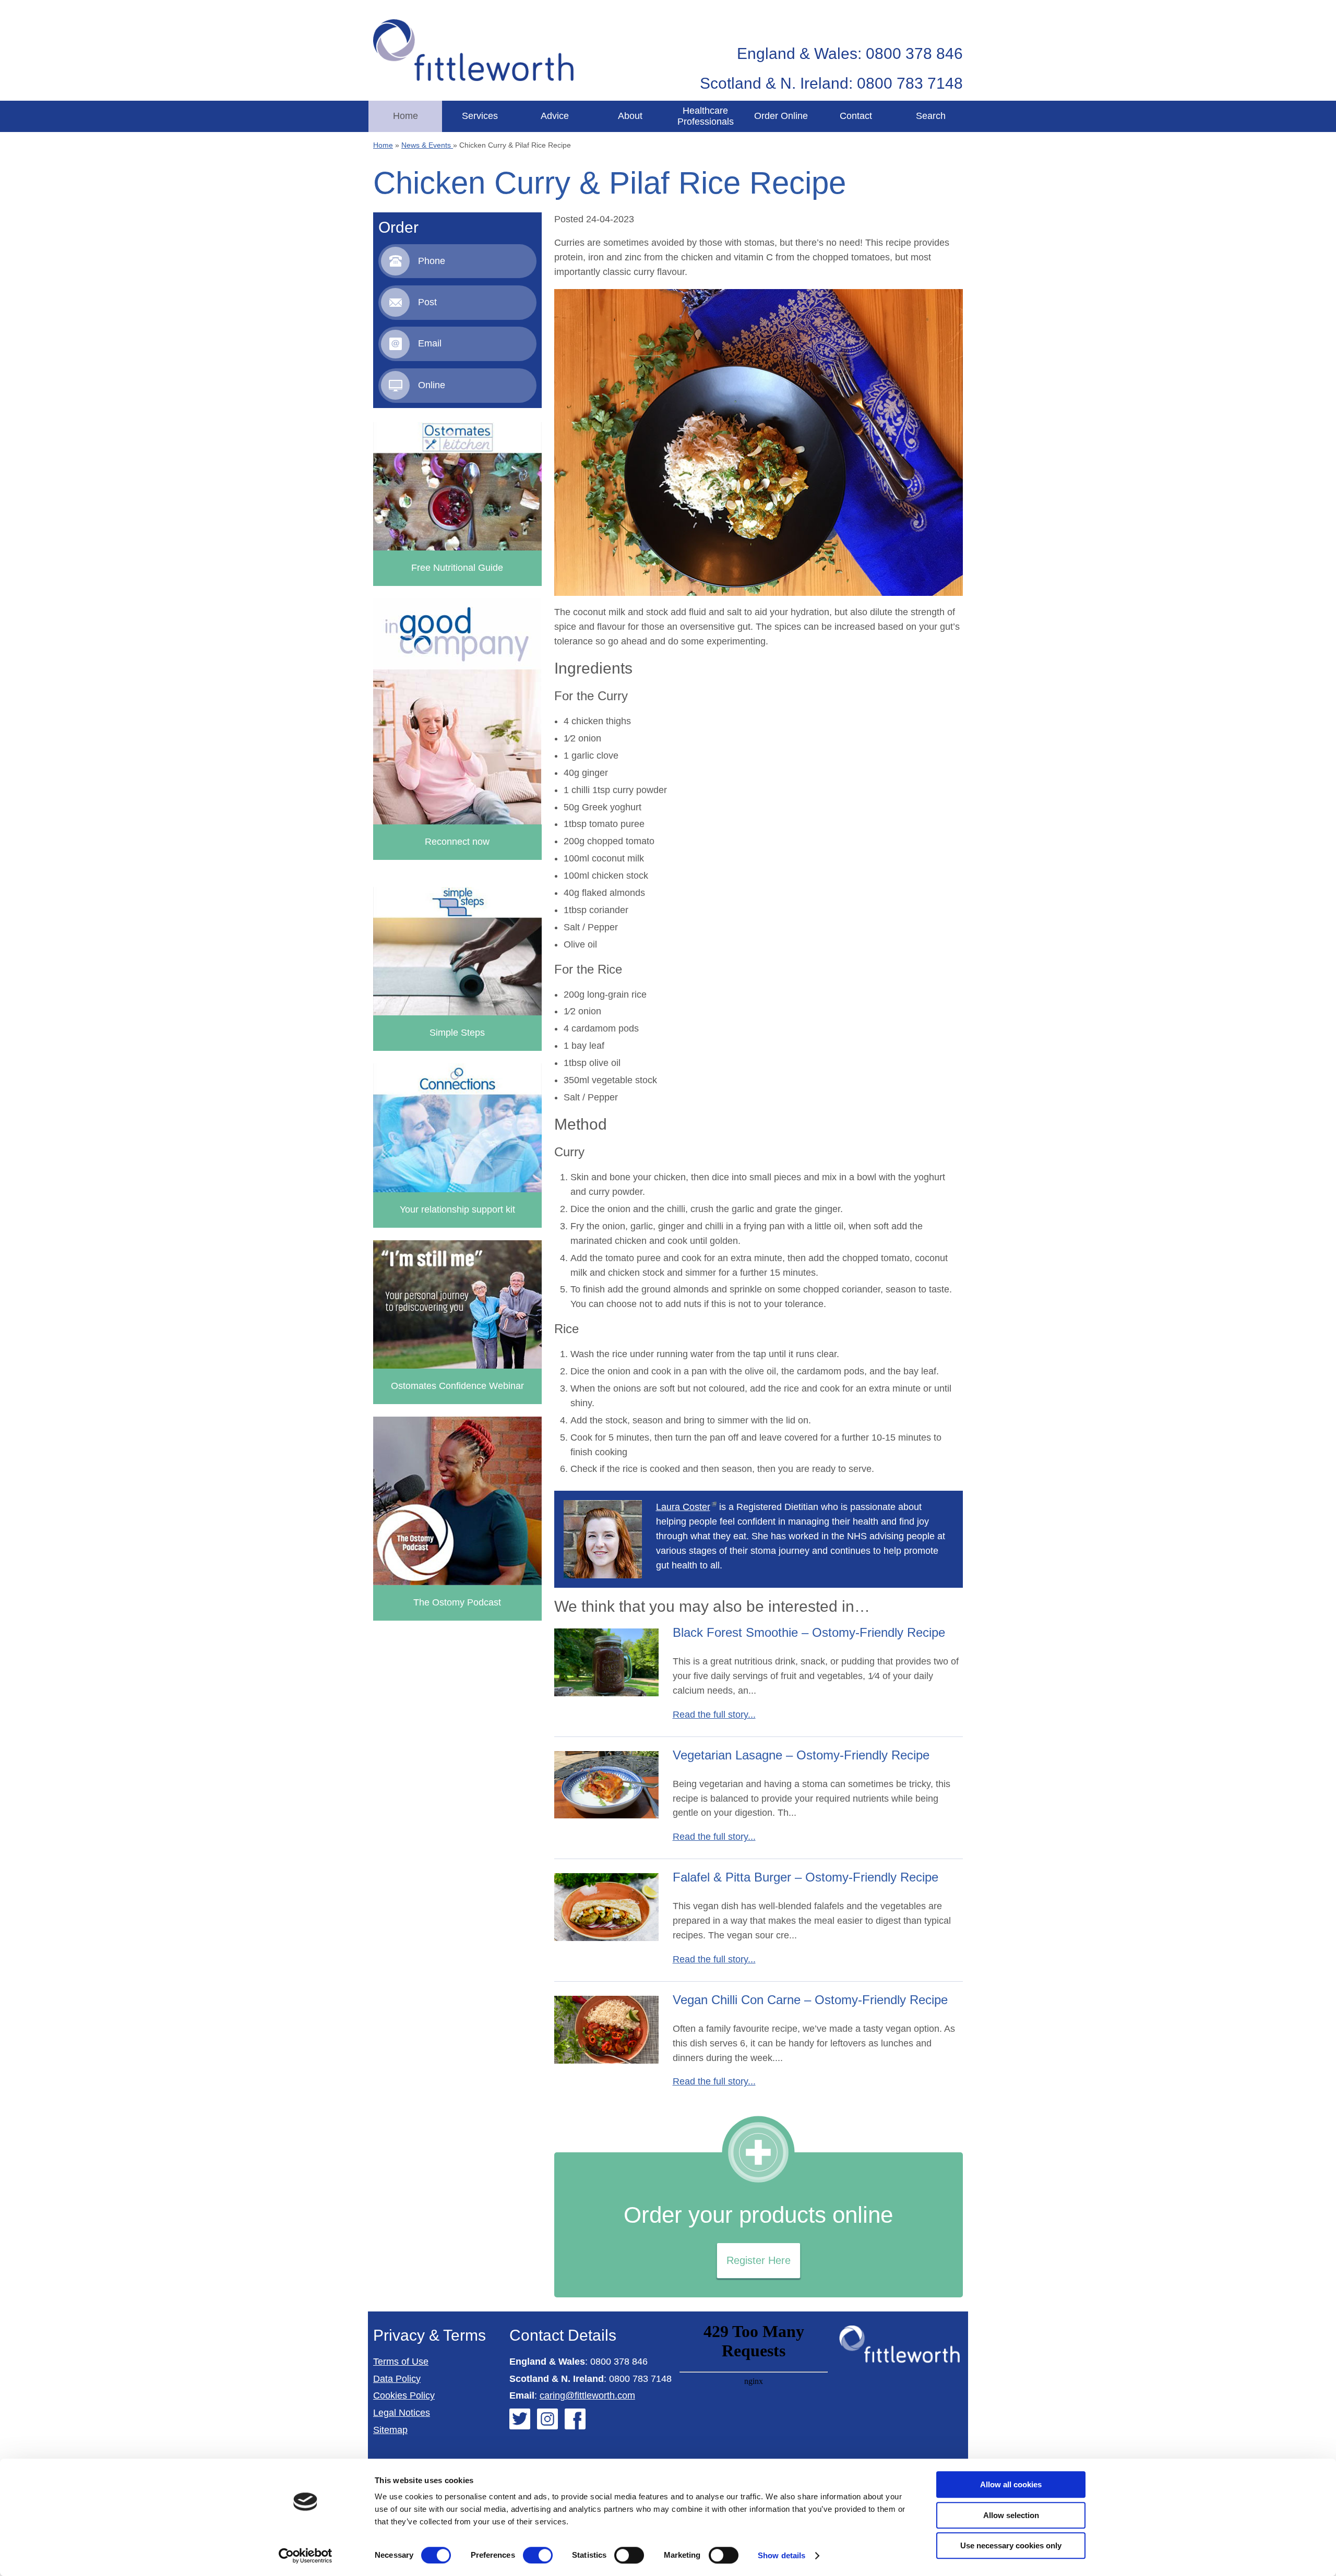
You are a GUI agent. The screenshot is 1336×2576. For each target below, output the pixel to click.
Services (480, 116)
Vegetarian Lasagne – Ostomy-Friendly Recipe (801, 1755)
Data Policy (397, 2379)
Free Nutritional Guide (457, 568)
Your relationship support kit (457, 1209)
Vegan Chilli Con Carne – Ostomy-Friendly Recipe (810, 2000)
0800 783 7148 (640, 2379)
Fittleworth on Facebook (575, 2419)
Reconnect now (457, 842)
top (1323, 1288)
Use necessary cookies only (1011, 2545)
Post (427, 302)
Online (432, 385)
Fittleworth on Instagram (547, 2419)
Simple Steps (457, 1033)
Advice (555, 116)
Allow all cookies (1011, 2484)
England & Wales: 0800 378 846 (850, 53)
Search (931, 116)
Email (430, 343)
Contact (856, 116)
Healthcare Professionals (706, 116)
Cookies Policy (404, 2395)
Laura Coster (683, 1507)
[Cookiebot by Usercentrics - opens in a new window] (306, 2556)
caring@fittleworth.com (587, 2395)
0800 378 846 (619, 2362)
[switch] (538, 2555)
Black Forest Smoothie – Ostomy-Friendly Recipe (809, 1632)
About (630, 116)
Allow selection (1011, 2515)
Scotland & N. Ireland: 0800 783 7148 (831, 83)
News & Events (427, 145)
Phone (432, 261)
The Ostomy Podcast (457, 1602)
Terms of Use (401, 2362)
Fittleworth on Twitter (520, 2419)
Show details (782, 2555)
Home (405, 116)
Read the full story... (714, 1715)
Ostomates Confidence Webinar (457, 1386)
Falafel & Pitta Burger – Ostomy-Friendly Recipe (806, 1877)
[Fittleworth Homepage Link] (473, 50)
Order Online (781, 116)
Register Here (759, 2260)
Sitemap (390, 2430)
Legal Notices (402, 2413)
